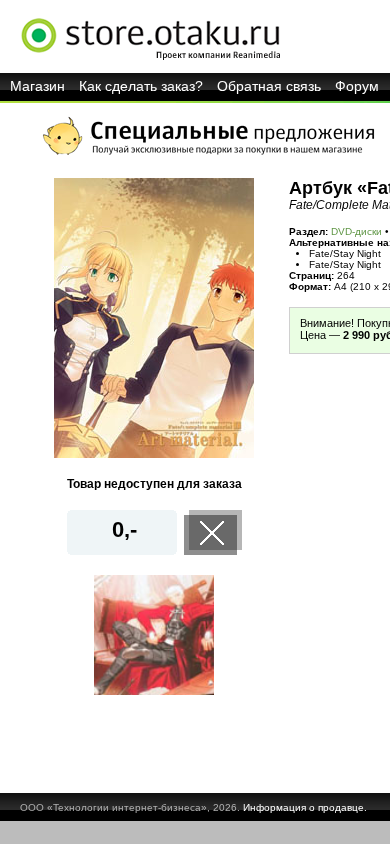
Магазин (37, 86)
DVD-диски (356, 231)
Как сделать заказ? (141, 86)
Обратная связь (269, 86)
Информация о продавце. (305, 807)
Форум (357, 86)
